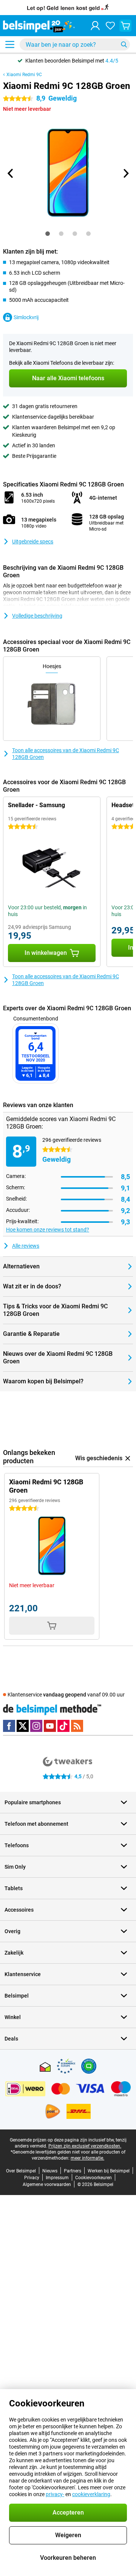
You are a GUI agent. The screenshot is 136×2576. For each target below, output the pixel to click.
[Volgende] (125, 173)
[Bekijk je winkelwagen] (125, 26)
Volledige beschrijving (37, 616)
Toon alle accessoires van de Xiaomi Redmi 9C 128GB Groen (66, 754)
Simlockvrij (26, 317)
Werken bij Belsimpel (109, 2171)
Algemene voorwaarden (47, 2184)
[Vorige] (11, 173)
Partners (73, 2171)
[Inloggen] (95, 26)
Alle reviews (26, 1246)
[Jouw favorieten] (110, 26)
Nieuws (50, 2171)
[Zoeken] (124, 44)
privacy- (55, 2494)
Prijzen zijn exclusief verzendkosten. (85, 2146)
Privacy (32, 2178)
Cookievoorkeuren (93, 2178)
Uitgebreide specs (33, 542)
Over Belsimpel (21, 2171)
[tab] (48, 234)
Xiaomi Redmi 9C (24, 75)
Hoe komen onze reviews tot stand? (48, 1230)
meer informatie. (87, 2158)
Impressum (57, 2178)
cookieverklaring (91, 2494)
